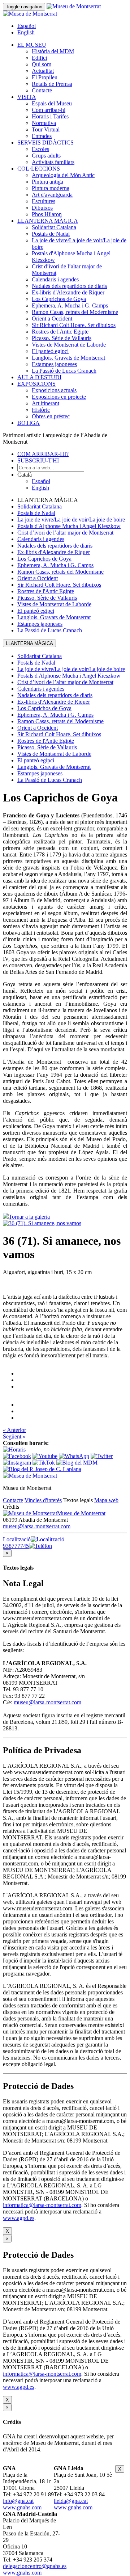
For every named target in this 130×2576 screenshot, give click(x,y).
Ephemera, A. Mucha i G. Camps (70, 305)
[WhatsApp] (74, 1456)
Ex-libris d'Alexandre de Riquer (68, 292)
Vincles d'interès (43, 1500)
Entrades (42, 136)
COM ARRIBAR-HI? (43, 454)
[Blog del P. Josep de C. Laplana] (42, 1469)
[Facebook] (17, 1456)
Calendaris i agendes (55, 279)
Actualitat (43, 71)
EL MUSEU (32, 45)
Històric (41, 410)
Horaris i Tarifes (50, 116)
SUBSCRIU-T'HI (38, 460)
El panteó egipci (50, 351)
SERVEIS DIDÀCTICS (45, 143)
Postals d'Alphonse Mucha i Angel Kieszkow (69, 526)
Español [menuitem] (27, 26)
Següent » (14, 1436)
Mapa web (106, 1500)
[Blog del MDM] (77, 1463)
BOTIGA (29, 423)
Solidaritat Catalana (54, 227)
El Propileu (45, 77)
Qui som (42, 64)
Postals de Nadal (51, 234)
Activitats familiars (53, 162)
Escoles (40, 149)
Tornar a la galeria (29, 1217)
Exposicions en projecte (59, 397)
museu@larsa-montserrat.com (37, 1526)
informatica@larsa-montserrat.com (42, 2205)
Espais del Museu (52, 103)
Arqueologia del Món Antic (63, 175)
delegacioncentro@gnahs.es (35, 2566)
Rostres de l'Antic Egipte (60, 332)
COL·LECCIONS (39, 169)
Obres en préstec (51, 416)
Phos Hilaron (47, 214)
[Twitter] (102, 1456)
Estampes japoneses (54, 364)
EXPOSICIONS (36, 384)
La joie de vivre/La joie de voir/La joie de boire (71, 520)
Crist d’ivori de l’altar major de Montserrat (65, 533)
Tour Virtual (46, 129)
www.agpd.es (19, 2218)
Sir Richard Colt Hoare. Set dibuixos (74, 325)
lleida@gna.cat (71, 2501)
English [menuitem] (26, 32)
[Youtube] (45, 1456)
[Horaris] (14, 1450)
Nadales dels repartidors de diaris (69, 286)
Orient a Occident (52, 319)
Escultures (44, 201)
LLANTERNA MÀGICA (48, 221)
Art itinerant (45, 403)
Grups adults (46, 156)
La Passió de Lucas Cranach (64, 371)
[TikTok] (44, 1463)
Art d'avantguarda (52, 195)
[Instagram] (17, 1463)
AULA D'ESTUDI (39, 377)
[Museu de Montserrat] (30, 1476)
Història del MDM (53, 51)
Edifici (39, 58)
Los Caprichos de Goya (59, 299)
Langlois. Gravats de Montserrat (68, 358)
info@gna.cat (18, 2501)
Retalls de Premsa (52, 84)
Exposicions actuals (54, 390)
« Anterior (14, 1430)
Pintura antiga (47, 182)
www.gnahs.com (22, 2507)
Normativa (44, 123)
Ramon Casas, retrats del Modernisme (75, 312)
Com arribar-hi (49, 110)
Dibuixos (42, 208)
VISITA (27, 97)
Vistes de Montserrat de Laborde (69, 345)
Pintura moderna (51, 188)
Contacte (42, 90)
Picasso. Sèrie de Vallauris (62, 338)
